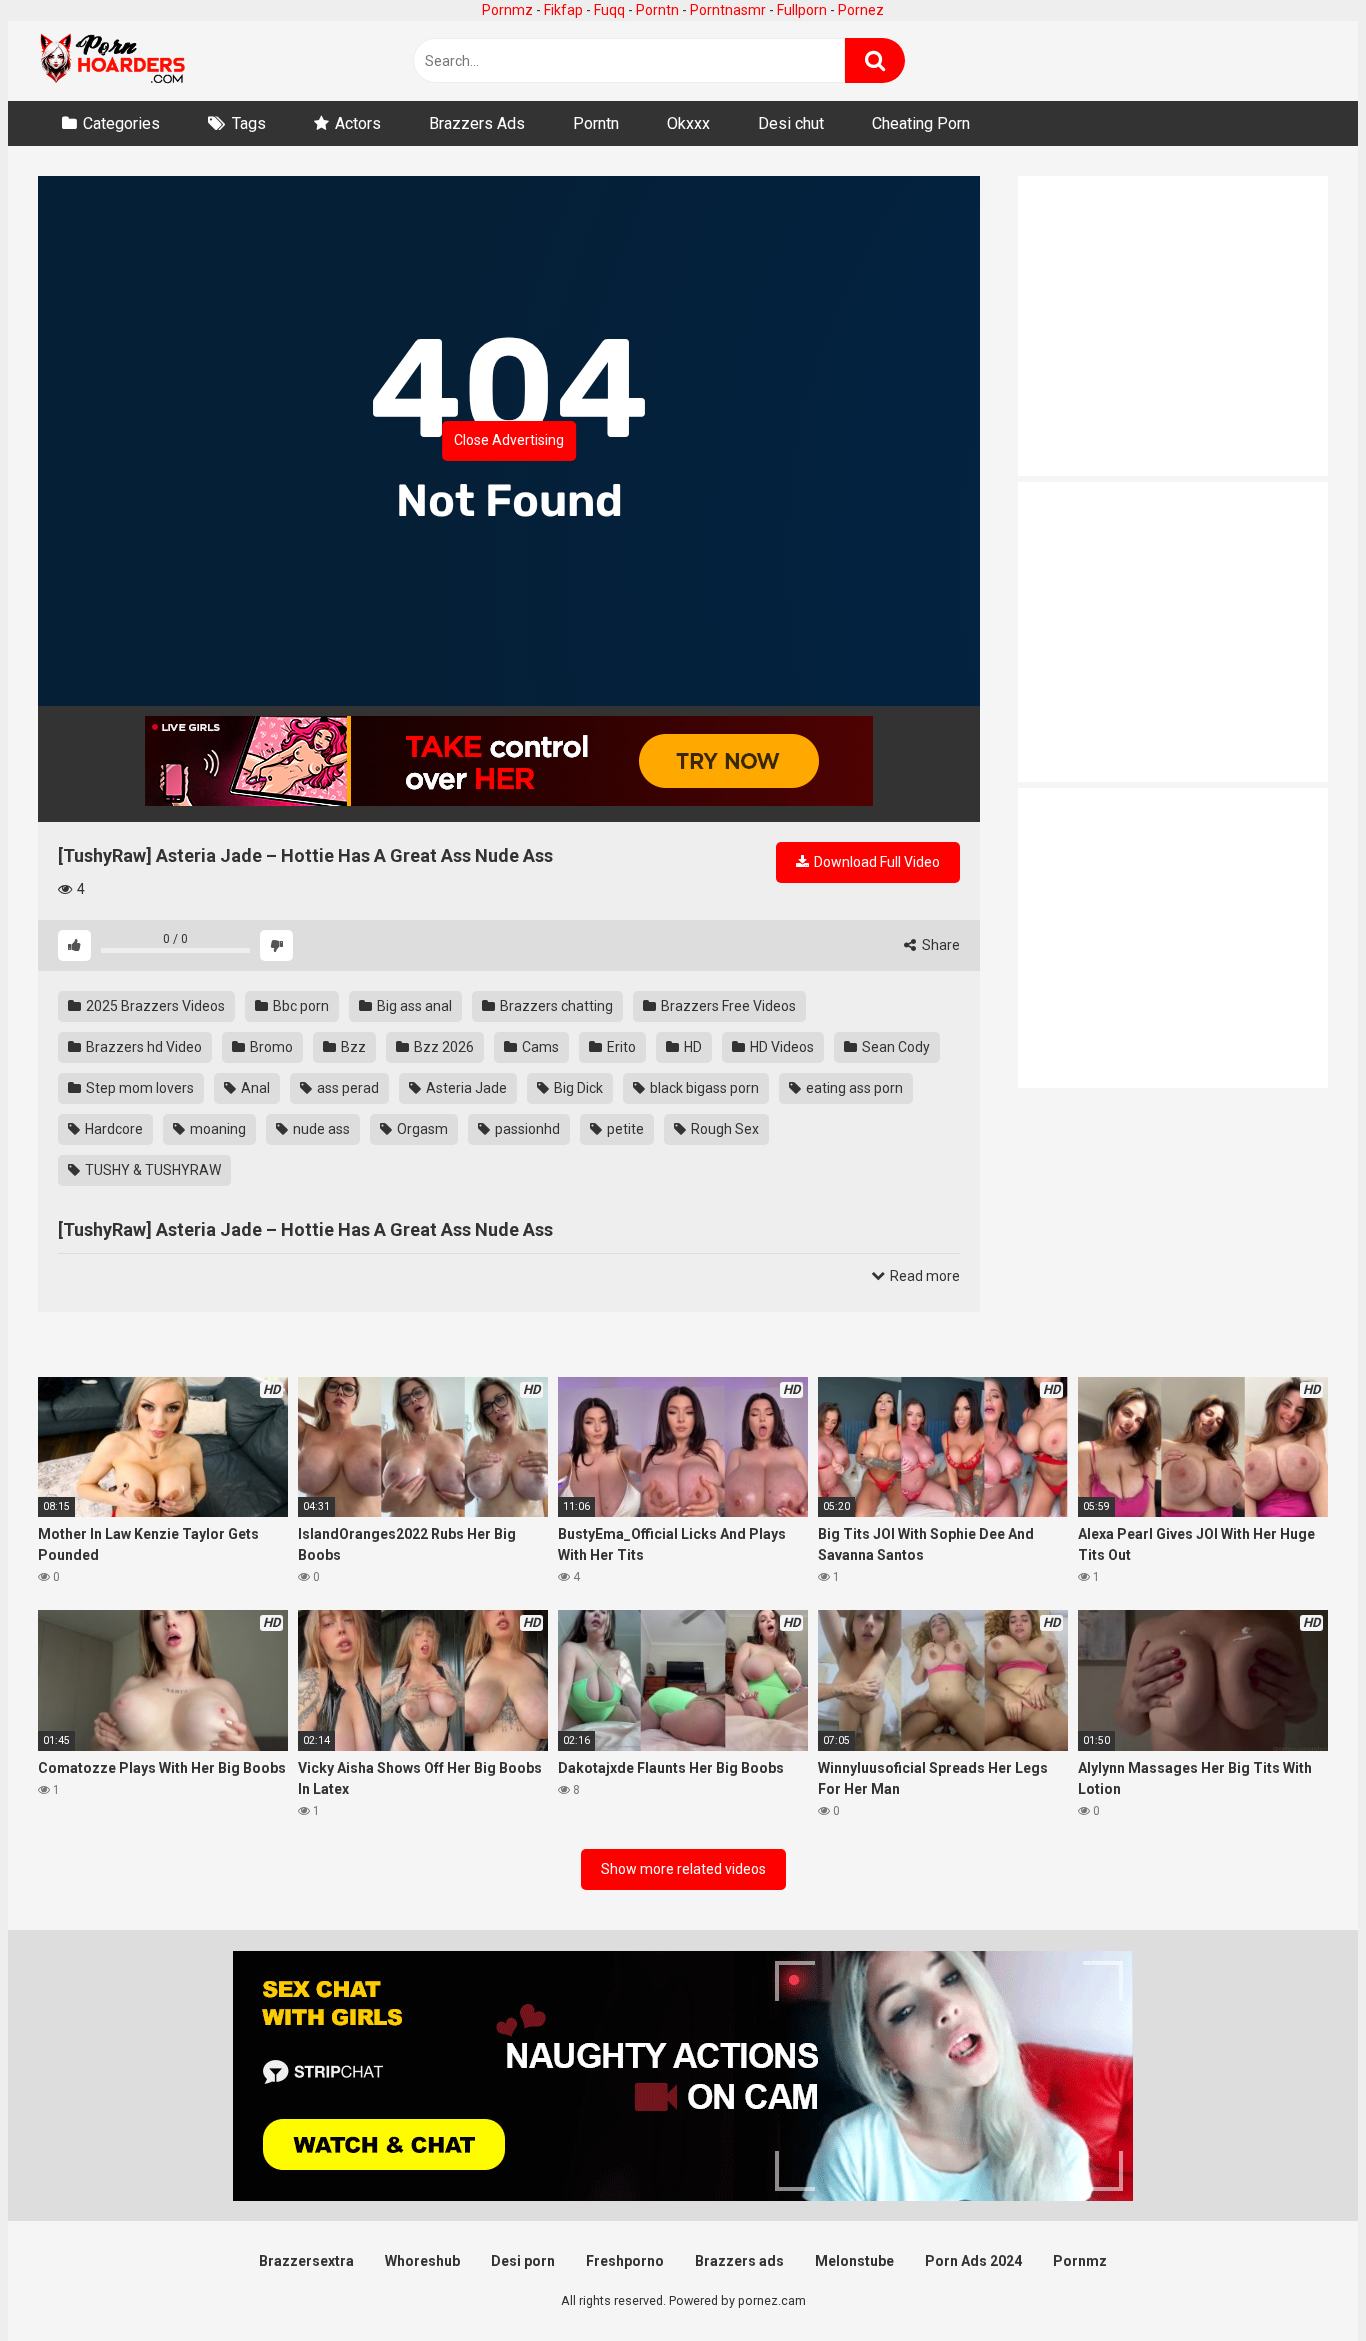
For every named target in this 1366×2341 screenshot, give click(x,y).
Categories (121, 123)
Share (939, 945)
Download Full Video (875, 862)
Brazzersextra (306, 2261)
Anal (254, 1088)
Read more (923, 1276)
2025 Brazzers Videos (154, 1006)
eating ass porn (853, 1088)
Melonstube (854, 2261)
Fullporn (802, 10)
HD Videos (780, 1047)
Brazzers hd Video (142, 1047)
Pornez (861, 10)
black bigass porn (703, 1088)
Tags (249, 123)
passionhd (526, 1129)
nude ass (320, 1129)
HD (691, 1047)
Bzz (352, 1047)
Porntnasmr (728, 10)
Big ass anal (413, 1006)
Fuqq (609, 10)
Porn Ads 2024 (973, 2261)
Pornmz (507, 10)
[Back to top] (1299, 2280)
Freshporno (625, 2261)
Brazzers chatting (555, 1006)
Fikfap (563, 10)
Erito (620, 1047)
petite (624, 1129)
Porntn (657, 10)
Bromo (270, 1047)
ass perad (346, 1088)
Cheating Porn (921, 123)
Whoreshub (422, 2261)
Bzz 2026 (442, 1047)
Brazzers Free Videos (727, 1006)
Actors (358, 123)
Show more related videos (683, 1869)
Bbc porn (299, 1006)
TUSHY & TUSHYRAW (151, 1170)
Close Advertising (509, 440)
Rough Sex (723, 1129)
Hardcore (112, 1129)
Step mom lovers (138, 1088)
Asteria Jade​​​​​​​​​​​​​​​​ (465, 1088)
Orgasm (421, 1129)
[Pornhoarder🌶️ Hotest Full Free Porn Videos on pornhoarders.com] (113, 61)
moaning (216, 1129)
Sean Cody (894, 1047)
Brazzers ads (739, 2261)
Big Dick (577, 1088)
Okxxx (688, 123)
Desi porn (523, 2261)
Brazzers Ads (477, 123)
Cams (539, 1047)
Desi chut (791, 123)
